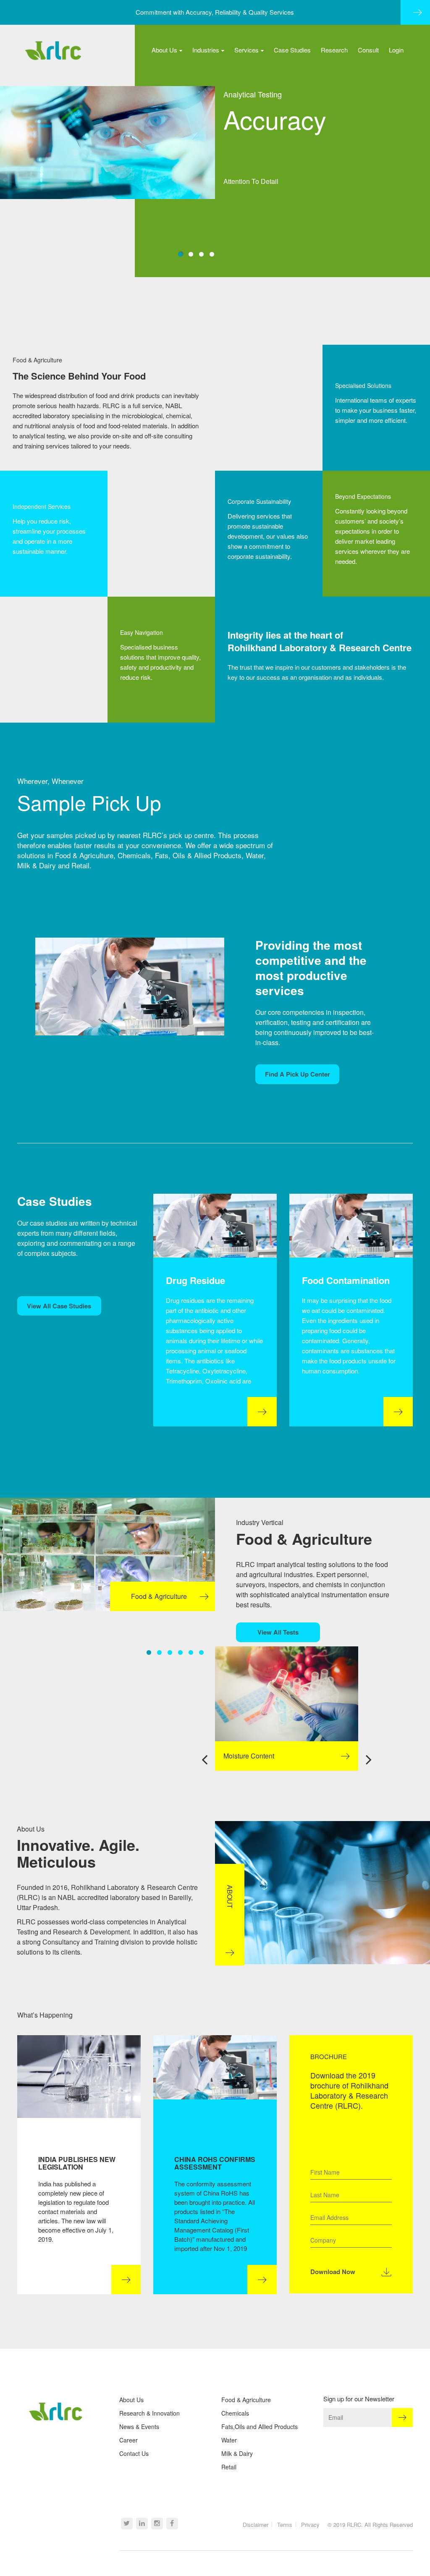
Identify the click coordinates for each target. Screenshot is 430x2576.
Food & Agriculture (246, 2400)
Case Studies (292, 50)
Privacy (310, 2525)
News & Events (139, 2427)
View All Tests (278, 1632)
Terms (285, 2525)
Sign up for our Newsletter (359, 2399)
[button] (180, 254)
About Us (164, 50)
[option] (287, 1709)
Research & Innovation (149, 2413)
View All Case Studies (59, 1306)
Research (334, 50)
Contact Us (134, 2453)
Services (246, 50)
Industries (206, 50)
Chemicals (235, 2413)
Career (128, 2440)
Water (229, 2440)
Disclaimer (256, 2525)
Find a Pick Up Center (298, 1074)
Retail (229, 2467)
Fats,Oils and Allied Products (260, 2427)
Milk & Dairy (237, 2453)
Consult (368, 50)
